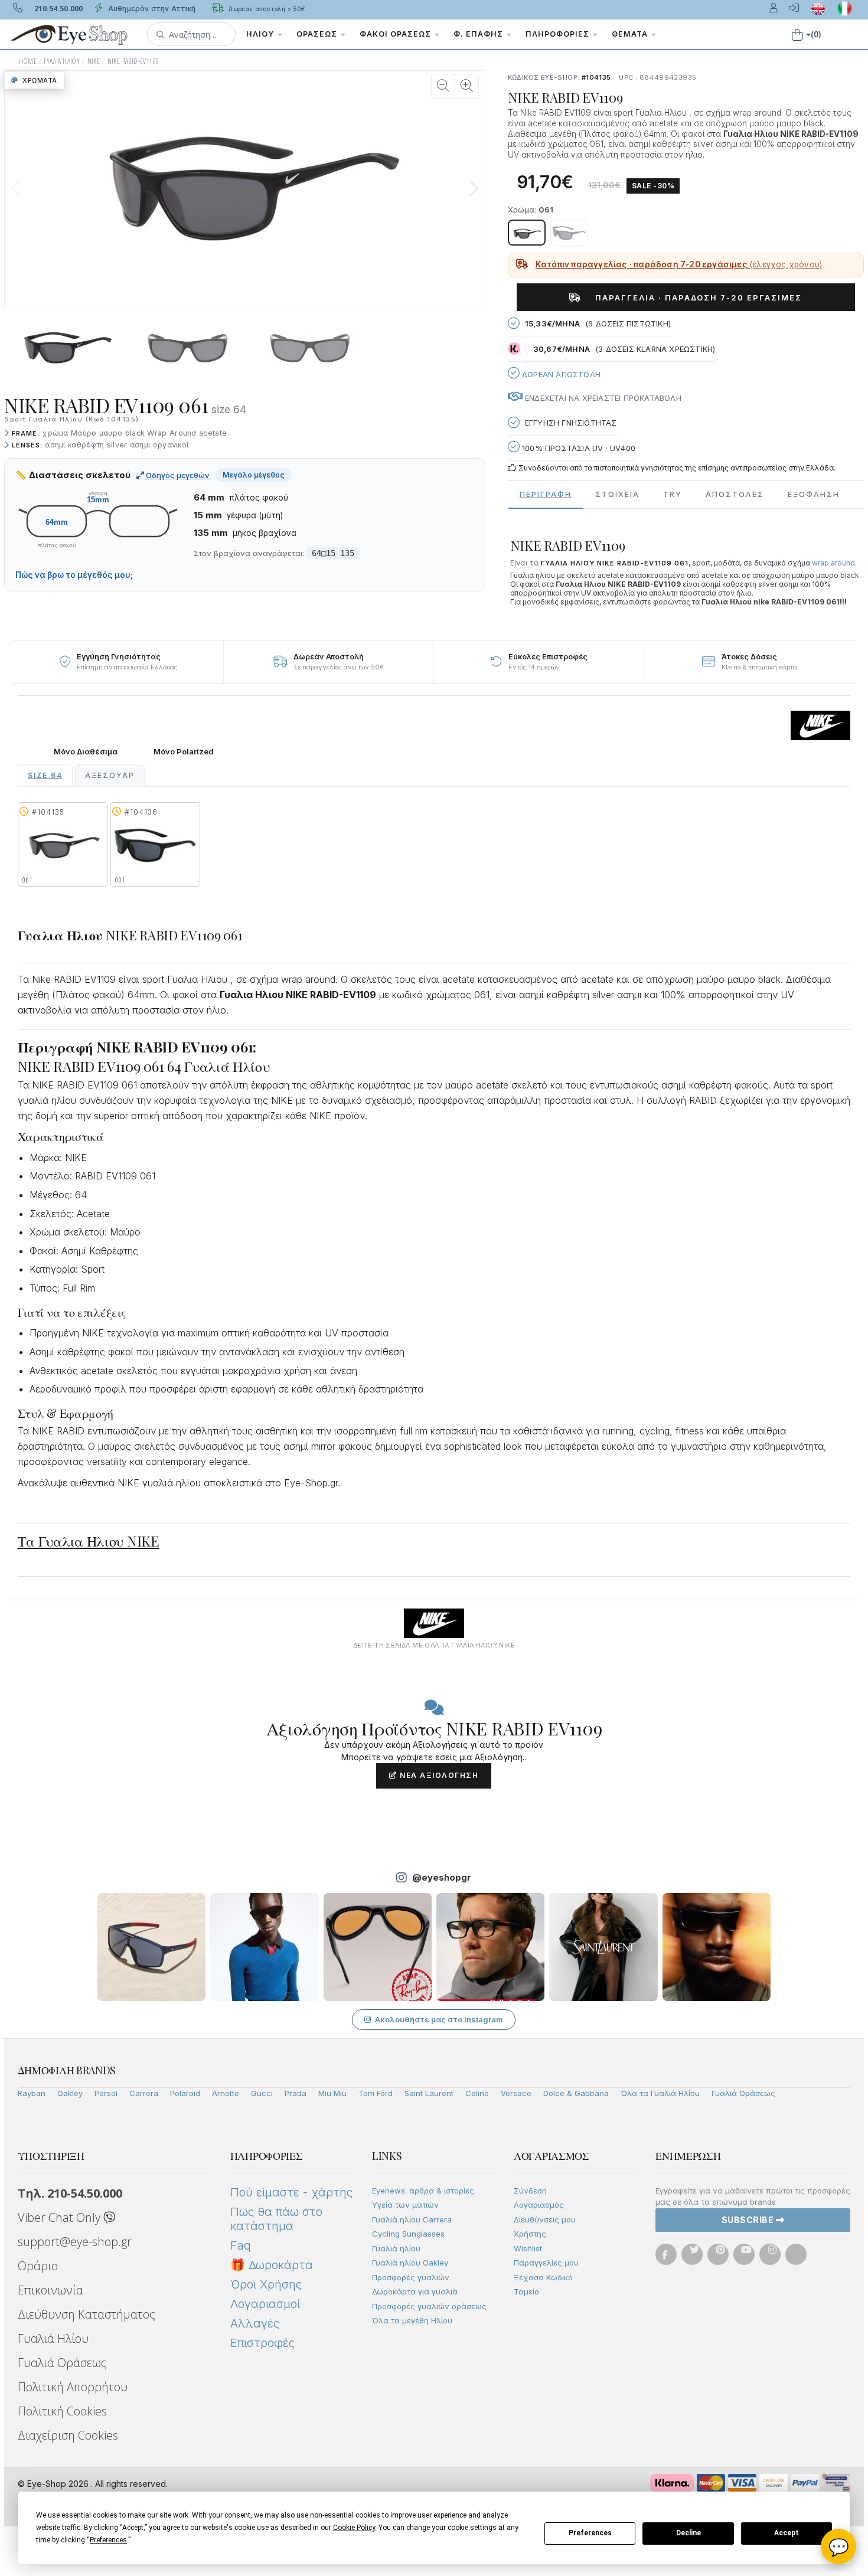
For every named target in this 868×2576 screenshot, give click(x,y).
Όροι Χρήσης (266, 2284)
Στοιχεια (617, 494)
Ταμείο (526, 2291)
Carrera (144, 2093)
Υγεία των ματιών (405, 2205)
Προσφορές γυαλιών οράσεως (429, 2306)
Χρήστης (530, 2234)
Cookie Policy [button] (354, 2528)
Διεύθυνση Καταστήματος (87, 2314)
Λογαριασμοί (265, 2304)
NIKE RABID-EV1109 (133, 61)
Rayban (32, 2093)
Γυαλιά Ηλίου (53, 2338)
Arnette (226, 2093)
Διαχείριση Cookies (68, 2435)
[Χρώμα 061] (527, 233)
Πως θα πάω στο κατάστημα (276, 2219)
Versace (516, 2093)
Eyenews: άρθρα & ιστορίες (423, 2191)
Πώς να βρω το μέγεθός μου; (74, 575)
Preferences (590, 2533)
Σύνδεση (530, 2191)
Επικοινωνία (50, 2290)
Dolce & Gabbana (576, 2093)
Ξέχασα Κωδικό (543, 2277)
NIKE (94, 61)
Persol (106, 2093)
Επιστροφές (262, 2343)
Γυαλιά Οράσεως (743, 2093)
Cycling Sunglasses (408, 2234)
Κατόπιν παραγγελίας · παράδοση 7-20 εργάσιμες (679, 264)
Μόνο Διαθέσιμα (86, 752)
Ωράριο (38, 2266)
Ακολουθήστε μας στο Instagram (439, 2019)
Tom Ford (376, 2093)
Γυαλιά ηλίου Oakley (410, 2263)
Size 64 (45, 775)
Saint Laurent (429, 2093)
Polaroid (185, 2093)
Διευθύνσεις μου (545, 2219)
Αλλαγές (255, 2323)
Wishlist (528, 2248)
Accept (787, 2533)
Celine (477, 2093)
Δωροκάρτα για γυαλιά (415, 2291)
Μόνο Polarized (184, 752)
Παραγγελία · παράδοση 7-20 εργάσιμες (694, 298)
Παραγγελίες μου (546, 2263)
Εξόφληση (814, 494)
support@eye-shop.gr (75, 2242)
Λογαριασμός (539, 2205)
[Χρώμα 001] (569, 233)
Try (673, 494)
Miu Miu (332, 2093)
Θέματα (631, 34)
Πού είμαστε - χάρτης (291, 2192)
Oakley (70, 2093)
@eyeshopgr (442, 1877)
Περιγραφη (546, 494)
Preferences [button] (108, 2540)
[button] (191, 34)
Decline (688, 2533)
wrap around (833, 563)
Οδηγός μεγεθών (177, 475)
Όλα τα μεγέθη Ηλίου (412, 2320)
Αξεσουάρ (110, 775)
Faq (241, 2245)
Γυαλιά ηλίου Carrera (412, 2219)
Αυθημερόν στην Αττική (151, 9)
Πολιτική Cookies (62, 2411)
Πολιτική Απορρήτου (73, 2387)
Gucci (262, 2093)
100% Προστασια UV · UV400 (577, 448)
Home (28, 61)
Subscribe (749, 2220)
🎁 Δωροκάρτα (272, 2265)
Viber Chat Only (61, 2217)
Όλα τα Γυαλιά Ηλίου (660, 2093)
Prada (296, 2093)
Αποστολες (735, 494)
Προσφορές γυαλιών (411, 2277)
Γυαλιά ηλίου (396, 2248)
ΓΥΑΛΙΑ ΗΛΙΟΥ (62, 61)
